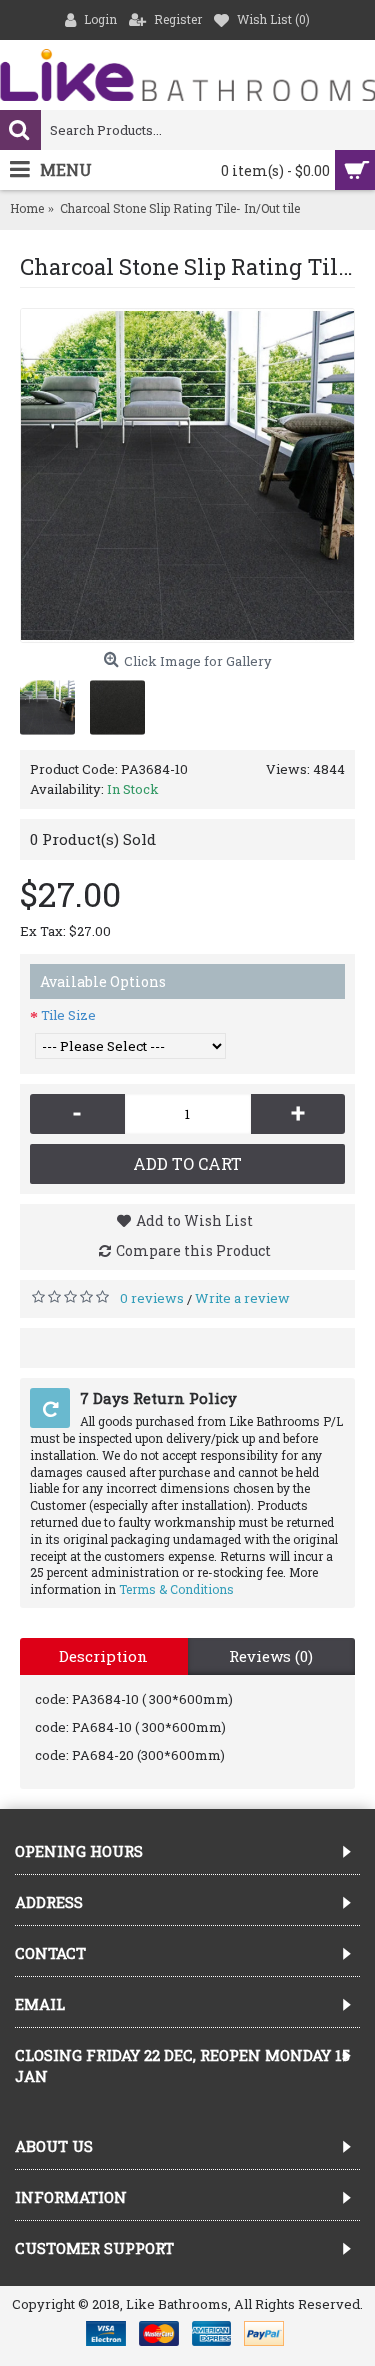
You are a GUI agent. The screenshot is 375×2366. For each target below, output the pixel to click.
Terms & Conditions (176, 1589)
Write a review (242, 1298)
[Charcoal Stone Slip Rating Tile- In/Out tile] (187, 475)
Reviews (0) (271, 1656)
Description (103, 1656)
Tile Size (68, 1015)
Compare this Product (193, 1250)
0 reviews (152, 1298)
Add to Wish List (194, 1220)
